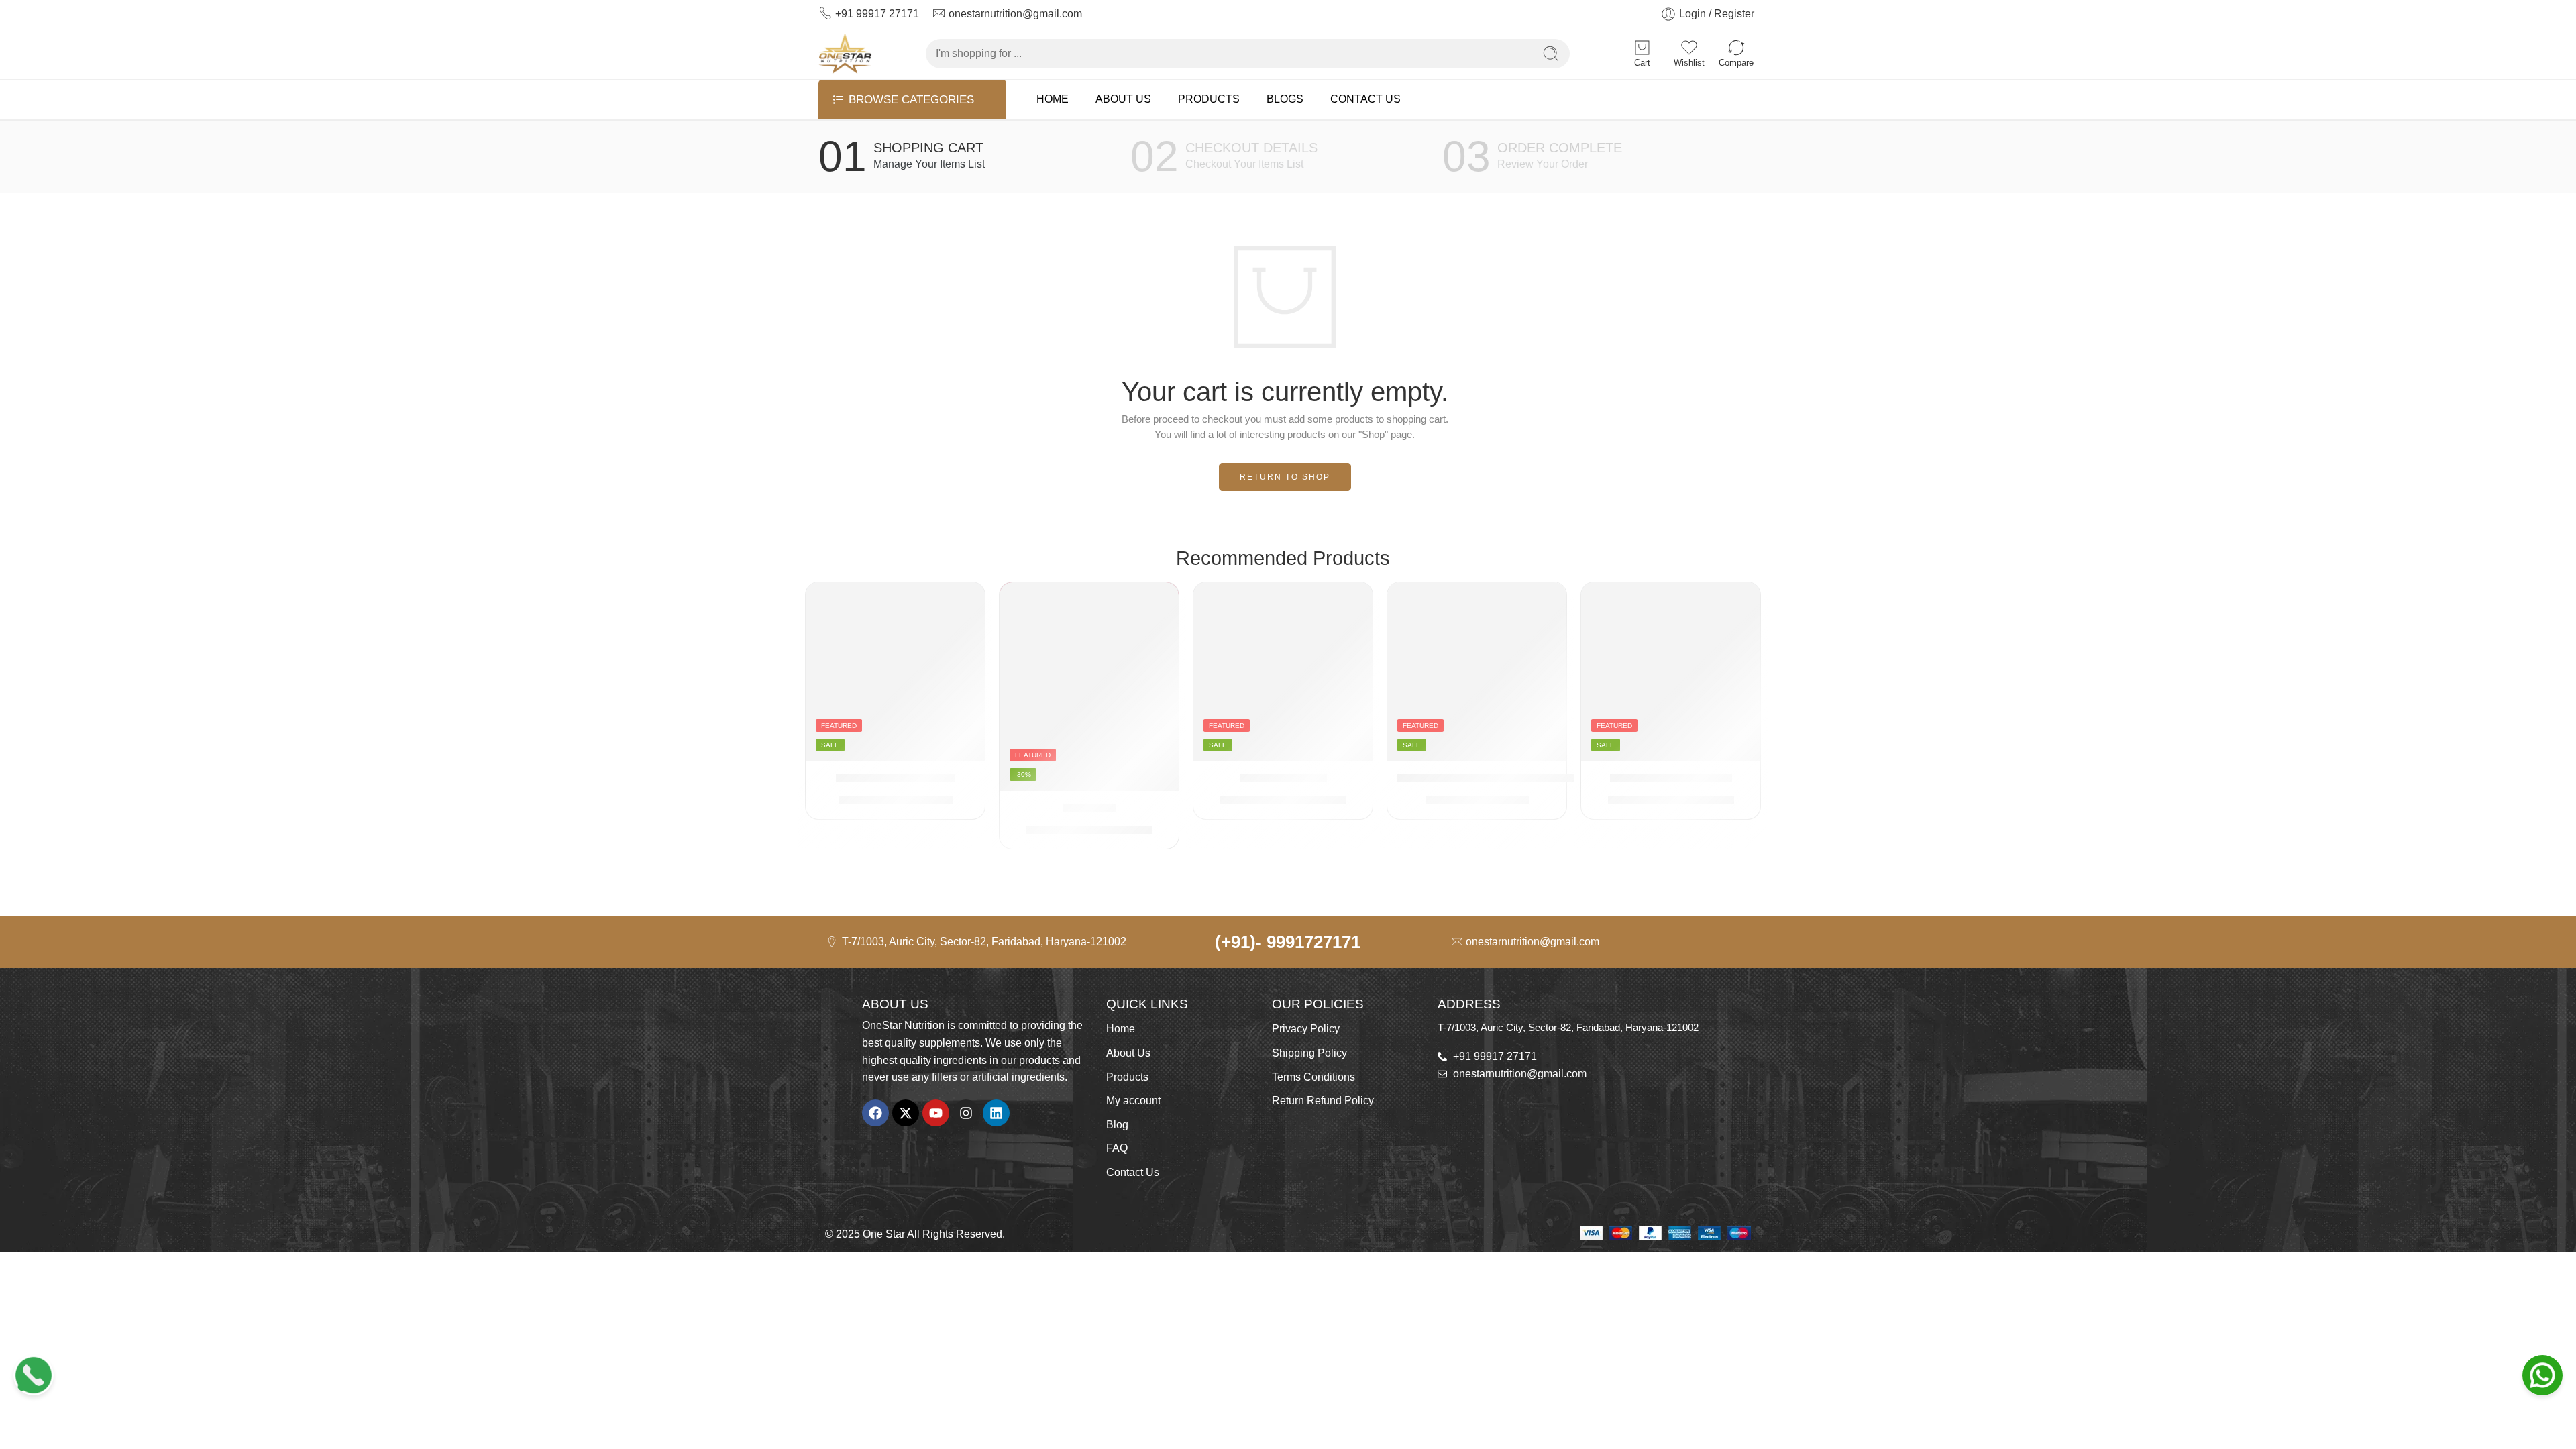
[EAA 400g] (1089, 686)
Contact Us (1133, 1172)
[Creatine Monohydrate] (895, 672)
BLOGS (1285, 99)
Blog (1117, 1125)
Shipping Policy (1309, 1053)
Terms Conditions (1313, 1077)
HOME (1053, 99)
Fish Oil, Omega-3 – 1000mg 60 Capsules (1510, 778)
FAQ (1117, 1148)
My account (1133, 1101)
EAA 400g (1089, 807)
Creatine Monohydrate (896, 778)
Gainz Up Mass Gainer (1671, 778)
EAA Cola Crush (1283, 778)
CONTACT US (1365, 99)
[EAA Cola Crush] (1283, 672)
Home (1121, 1029)
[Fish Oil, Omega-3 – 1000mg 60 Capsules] (1477, 672)
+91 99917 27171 (877, 14)
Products (1127, 1077)
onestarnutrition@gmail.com (1015, 14)
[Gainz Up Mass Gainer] (1671, 672)
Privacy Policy (1306, 1029)
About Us (1128, 1053)
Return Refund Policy (1323, 1101)
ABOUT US (1123, 99)
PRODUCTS (1209, 99)
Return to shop (1285, 477)
